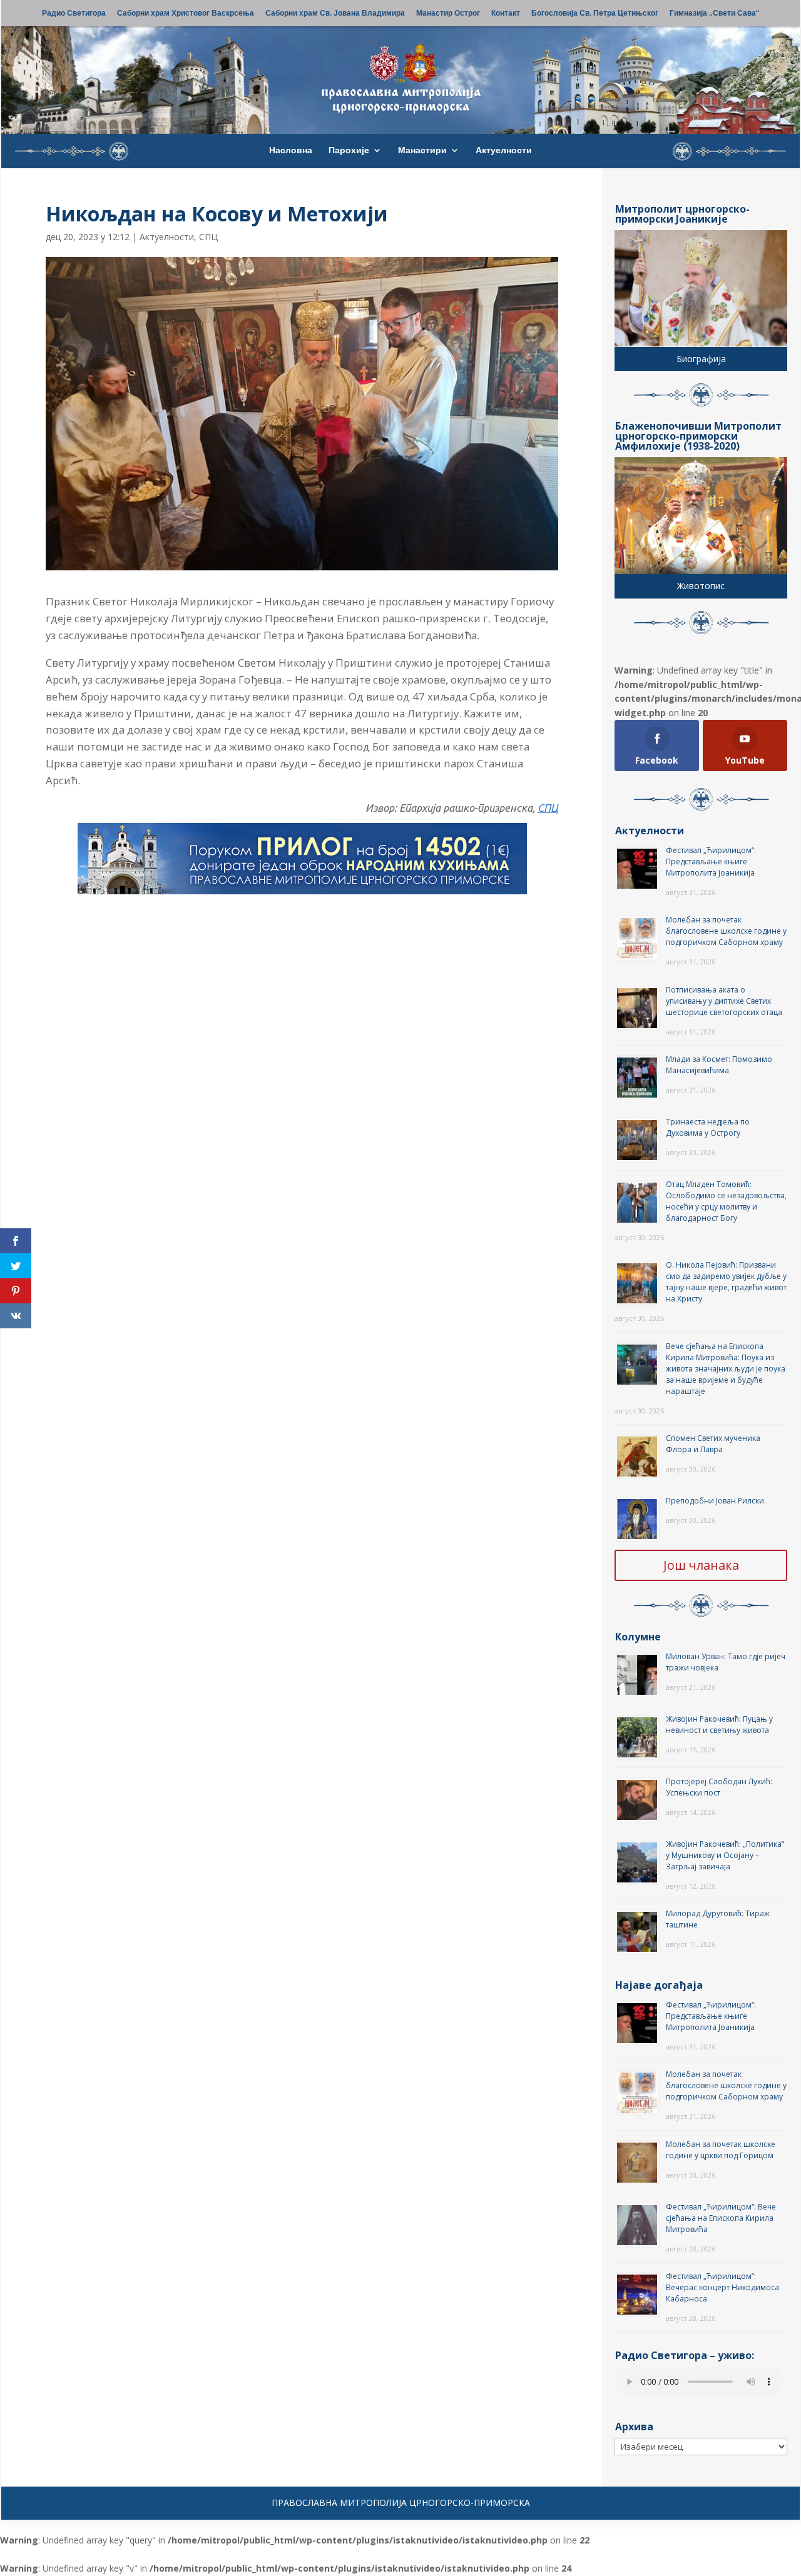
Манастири (422, 151)
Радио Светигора (74, 14)
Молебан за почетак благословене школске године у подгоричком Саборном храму (726, 931)
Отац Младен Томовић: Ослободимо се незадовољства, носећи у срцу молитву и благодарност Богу (726, 1201)
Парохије (349, 151)
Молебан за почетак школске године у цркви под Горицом (721, 2150)
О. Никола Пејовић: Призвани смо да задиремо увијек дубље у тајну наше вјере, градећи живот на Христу (726, 1282)
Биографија (701, 359)
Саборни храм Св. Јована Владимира (335, 14)
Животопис (701, 586)
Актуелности (504, 151)
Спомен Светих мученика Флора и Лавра (713, 1444)
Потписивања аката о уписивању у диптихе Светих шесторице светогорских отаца (724, 1001)
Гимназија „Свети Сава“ (714, 14)
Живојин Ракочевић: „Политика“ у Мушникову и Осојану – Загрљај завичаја (725, 1855)
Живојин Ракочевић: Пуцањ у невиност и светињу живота (719, 1725)
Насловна (291, 151)
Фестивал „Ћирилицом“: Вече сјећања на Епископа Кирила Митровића (721, 2218)
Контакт (506, 14)
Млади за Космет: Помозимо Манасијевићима (719, 1065)
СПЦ (208, 237)
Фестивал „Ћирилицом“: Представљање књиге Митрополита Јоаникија (711, 861)
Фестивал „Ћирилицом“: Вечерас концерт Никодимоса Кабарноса (722, 2287)
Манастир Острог (448, 14)
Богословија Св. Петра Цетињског (595, 14)
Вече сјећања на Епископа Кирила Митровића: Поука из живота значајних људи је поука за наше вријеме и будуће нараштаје (726, 1369)
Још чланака (701, 1565)
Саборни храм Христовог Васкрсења (186, 14)
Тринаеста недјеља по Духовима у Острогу (708, 1127)
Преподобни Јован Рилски (715, 1501)
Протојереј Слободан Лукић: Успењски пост (719, 1787)
